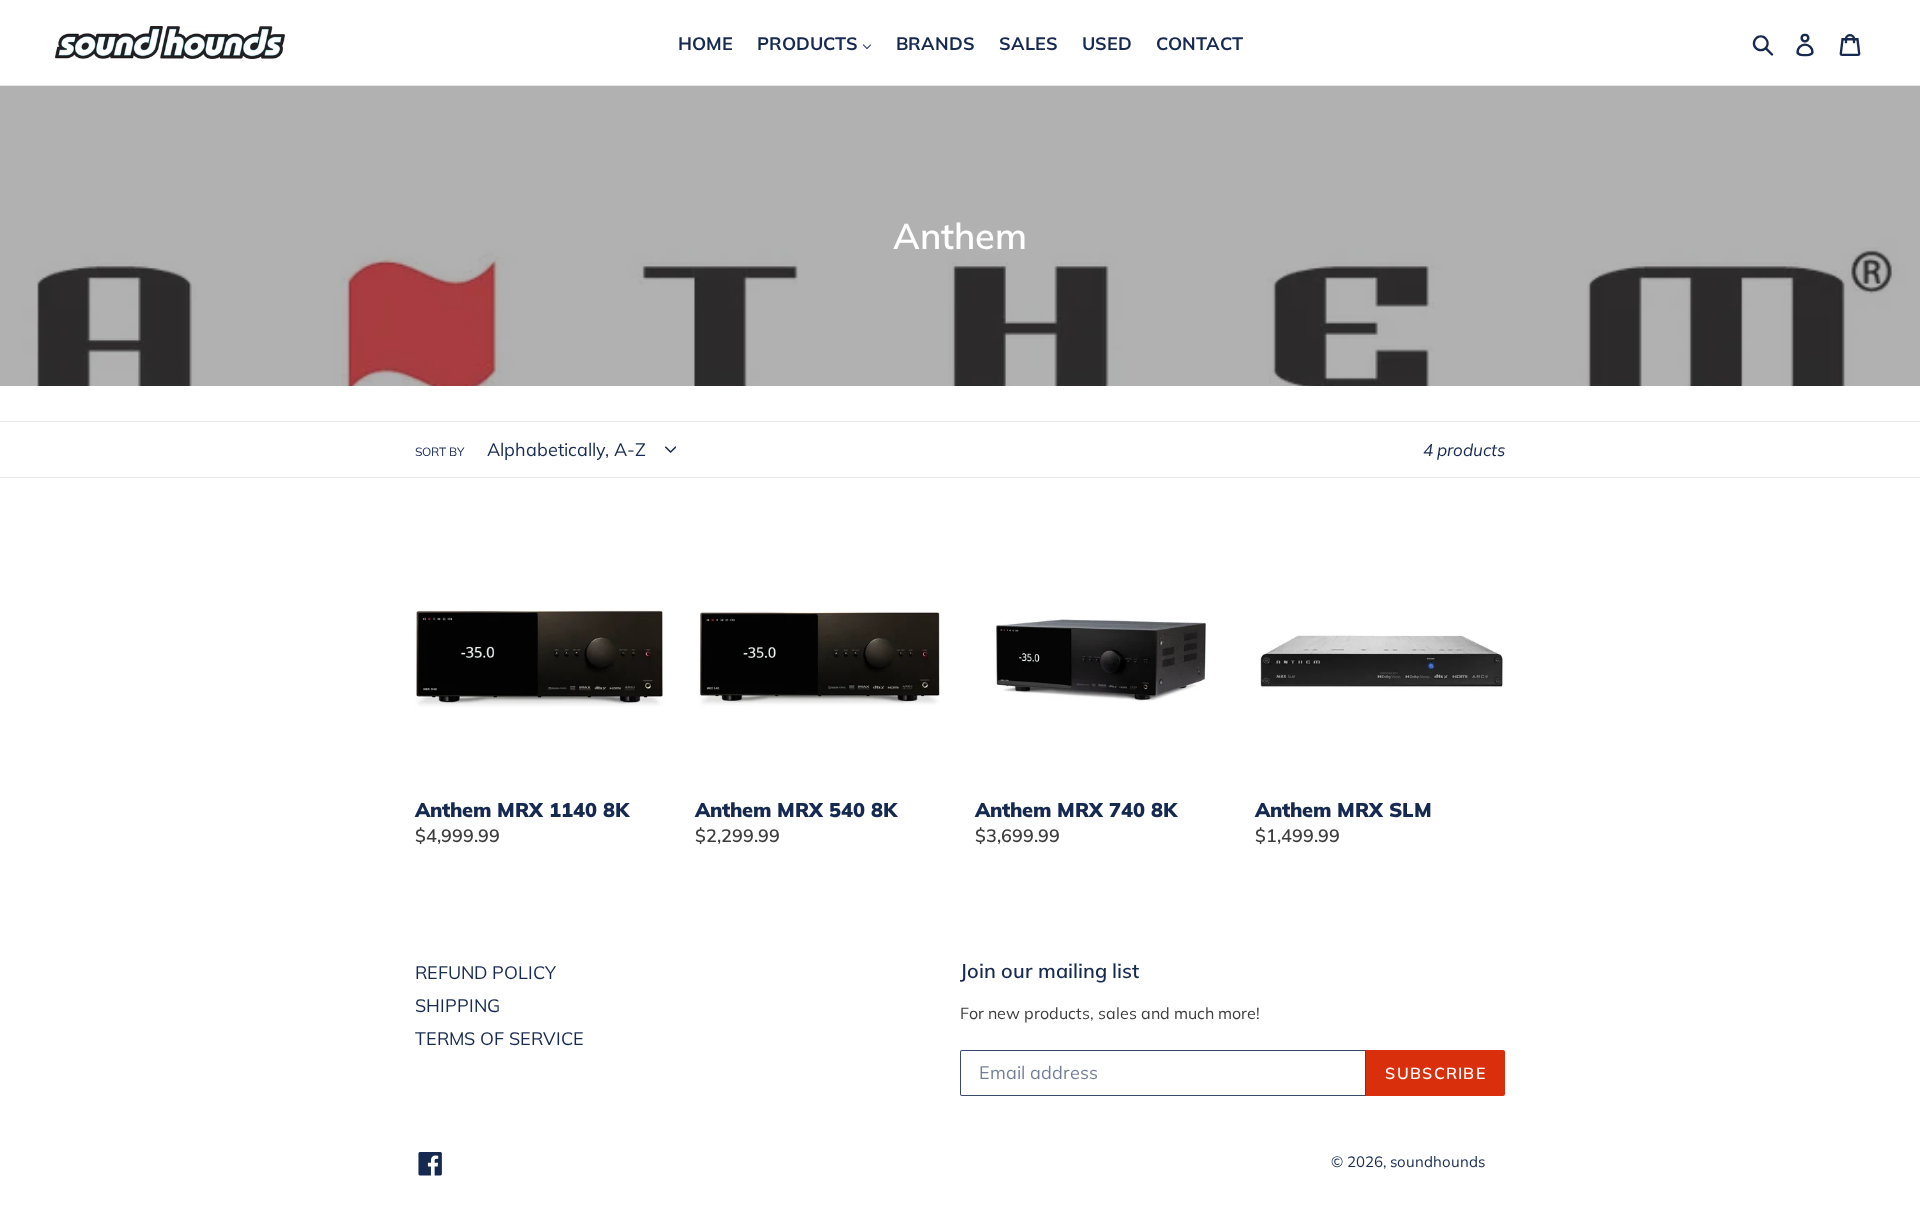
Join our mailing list (1049, 971)
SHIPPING (457, 1005)
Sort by (439, 451)
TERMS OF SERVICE (499, 1038)
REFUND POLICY (485, 972)
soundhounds (1437, 1161)
